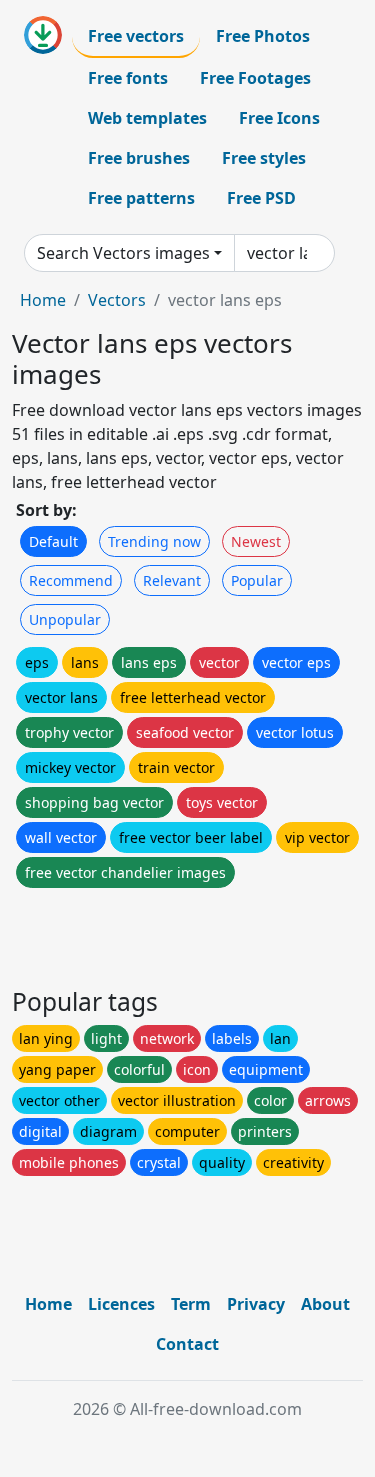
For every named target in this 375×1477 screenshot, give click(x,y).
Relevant (172, 580)
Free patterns (141, 198)
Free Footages (255, 78)
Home (43, 300)
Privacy (256, 1304)
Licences (121, 1304)
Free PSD (261, 198)
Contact (187, 1344)
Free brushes (139, 158)
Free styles (264, 158)
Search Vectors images (123, 253)
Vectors (117, 300)
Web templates (147, 118)
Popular (257, 580)
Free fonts (128, 78)
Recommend (71, 580)
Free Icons (279, 118)
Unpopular (65, 619)
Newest (256, 541)
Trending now (154, 541)
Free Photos (263, 36)
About (325, 1304)
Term (191, 1304)
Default (53, 541)
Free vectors (136, 36)
